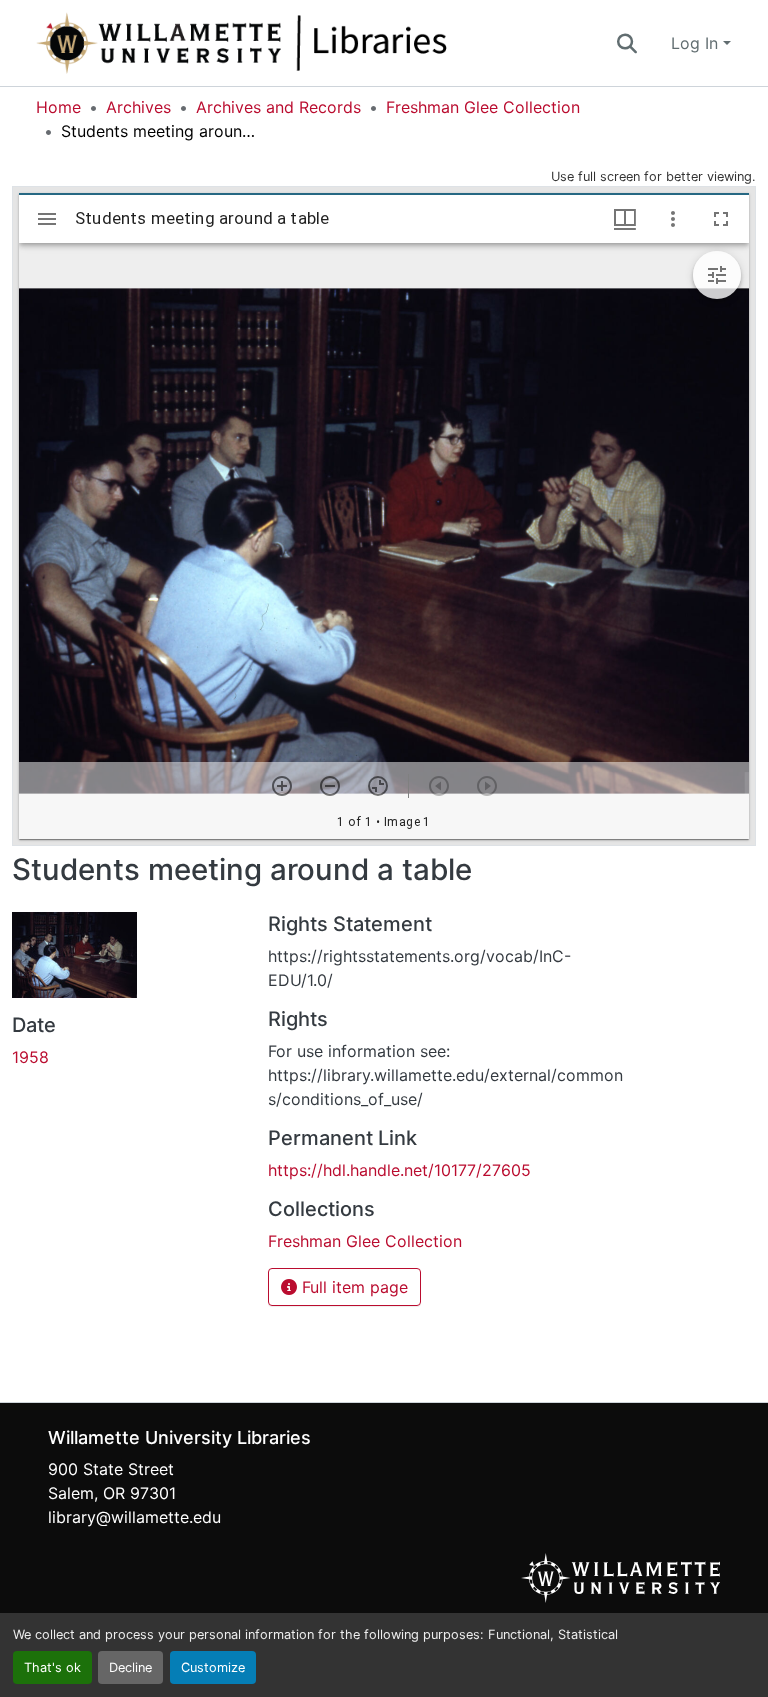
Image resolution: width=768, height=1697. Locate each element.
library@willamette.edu (134, 1517)
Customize (213, 1667)
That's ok (52, 1667)
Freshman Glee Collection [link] (483, 107)
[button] (308, 43)
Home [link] (58, 107)
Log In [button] (697, 43)
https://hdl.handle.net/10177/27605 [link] (399, 1170)
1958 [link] (30, 1057)
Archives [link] (138, 107)
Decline (130, 1667)
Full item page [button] (352, 1287)
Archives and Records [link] (278, 107)
